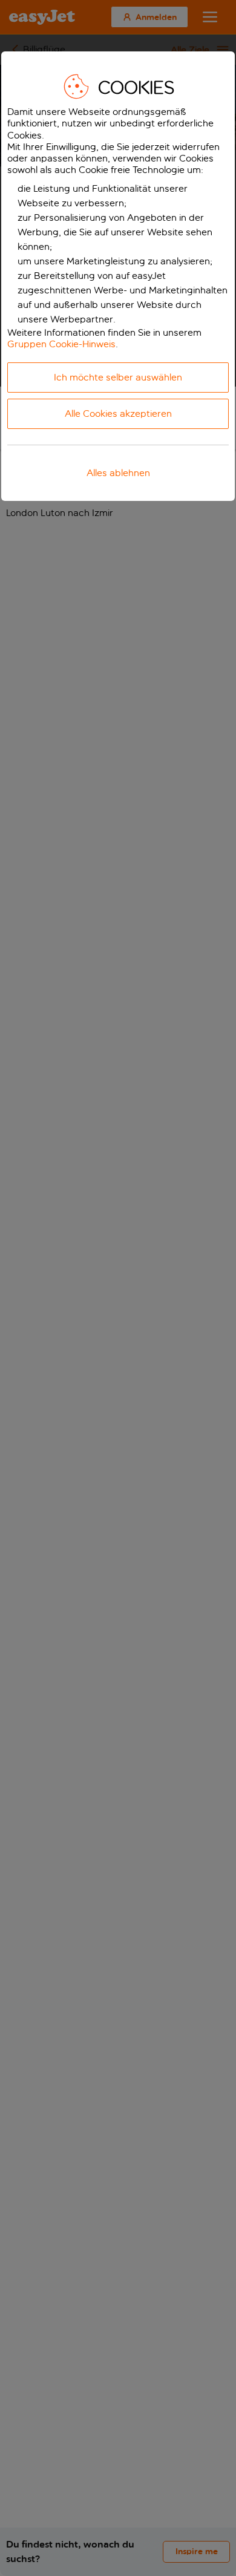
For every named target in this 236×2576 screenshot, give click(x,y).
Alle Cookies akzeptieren (118, 414)
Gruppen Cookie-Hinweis (61, 344)
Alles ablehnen (118, 473)
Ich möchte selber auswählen (118, 377)
